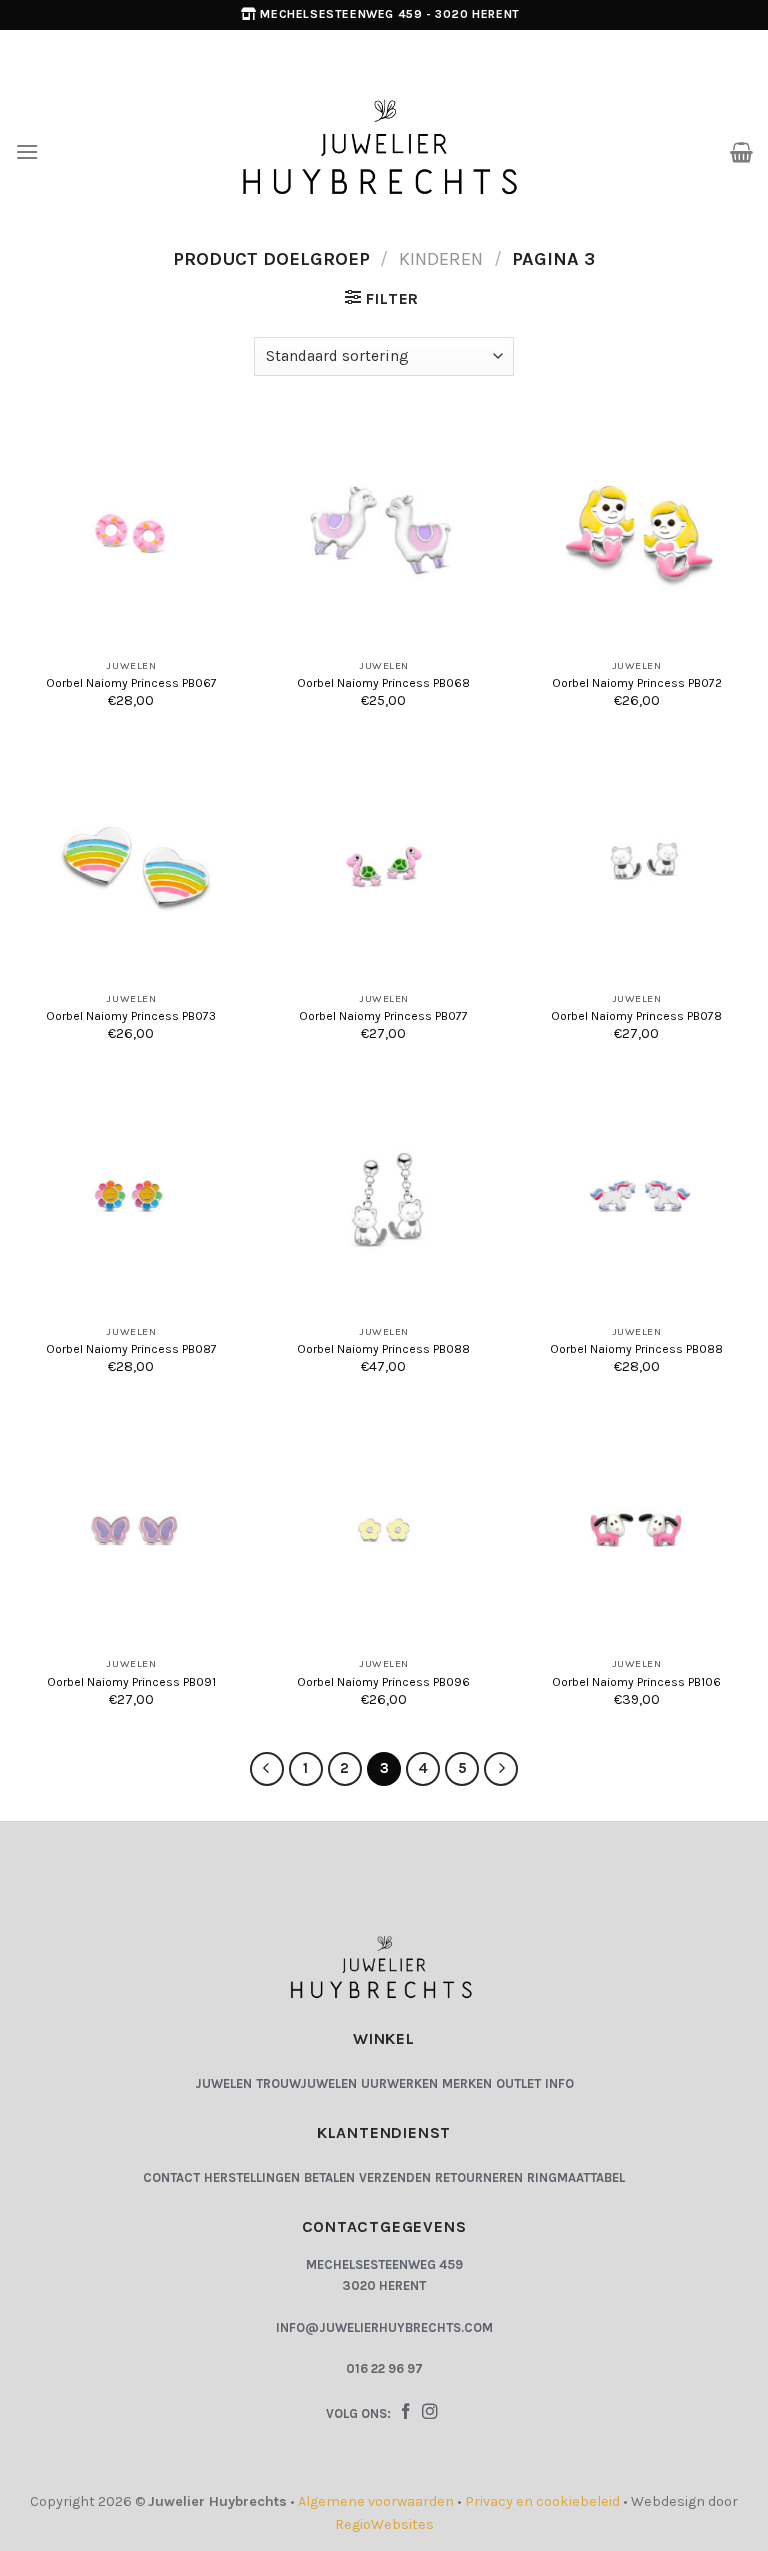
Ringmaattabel (576, 2177)
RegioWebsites (384, 2524)
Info (559, 2083)
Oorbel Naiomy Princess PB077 (383, 1016)
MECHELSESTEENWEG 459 (384, 2264)
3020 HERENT (384, 2285)
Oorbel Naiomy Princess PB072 (637, 683)
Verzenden (395, 2177)
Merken (467, 2083)
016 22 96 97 (384, 2368)
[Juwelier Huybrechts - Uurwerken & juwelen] (384, 151)
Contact (171, 2177)
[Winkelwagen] (741, 152)
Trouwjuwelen (306, 2083)
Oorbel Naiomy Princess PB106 (636, 1682)
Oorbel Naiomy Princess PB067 (131, 683)
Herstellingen (252, 2177)
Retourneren (479, 2177)
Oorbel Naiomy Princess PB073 (131, 1016)
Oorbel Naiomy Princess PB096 (383, 1682)
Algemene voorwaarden (376, 2501)
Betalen (329, 2177)
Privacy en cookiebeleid (542, 2501)
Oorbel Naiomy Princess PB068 (383, 683)
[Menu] (27, 151)
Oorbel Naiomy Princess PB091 (131, 1682)
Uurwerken (399, 2083)
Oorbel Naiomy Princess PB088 (383, 1349)
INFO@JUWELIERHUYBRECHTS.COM (384, 2327)
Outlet (518, 2083)
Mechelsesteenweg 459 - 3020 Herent (389, 14)
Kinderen (441, 259)
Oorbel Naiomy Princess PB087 (131, 1349)
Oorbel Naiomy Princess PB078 (636, 1016)
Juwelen (223, 2083)
